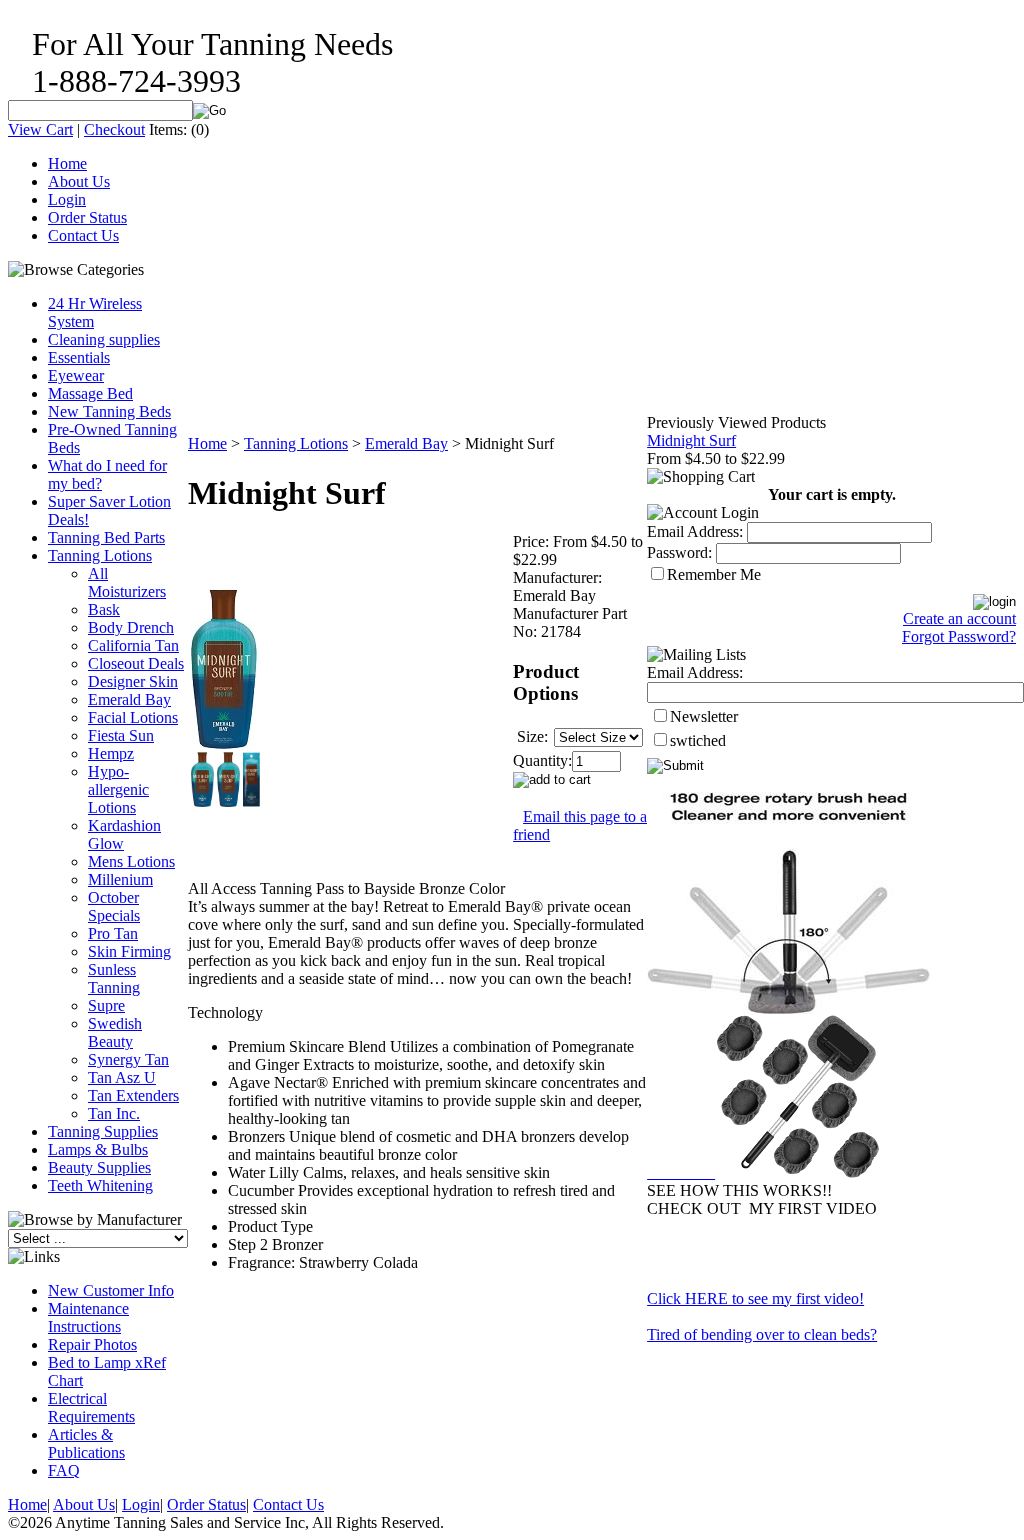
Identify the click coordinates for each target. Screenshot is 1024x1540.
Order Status (87, 217)
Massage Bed (90, 393)
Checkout (114, 129)
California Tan (133, 645)
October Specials (114, 906)
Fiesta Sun (121, 735)
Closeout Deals (136, 663)
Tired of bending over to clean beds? (762, 1334)
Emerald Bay (129, 699)
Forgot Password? (959, 636)
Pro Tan (113, 933)
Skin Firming (129, 951)
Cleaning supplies (104, 339)
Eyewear (76, 375)
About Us (79, 181)
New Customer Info (111, 1290)
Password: (679, 552)
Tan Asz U (122, 1077)
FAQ (64, 1470)
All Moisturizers (127, 582)
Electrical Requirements (91, 1407)
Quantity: (542, 760)
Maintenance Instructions (88, 1317)
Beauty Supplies (99, 1167)
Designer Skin (133, 681)
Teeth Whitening (100, 1185)
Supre (106, 1005)
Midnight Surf (691, 440)
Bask (104, 609)
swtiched (698, 740)
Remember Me (714, 574)
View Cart (40, 129)
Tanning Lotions (100, 555)
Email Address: (695, 531)
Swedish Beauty (115, 1032)
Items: (168, 129)
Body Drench (131, 627)
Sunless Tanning (114, 978)
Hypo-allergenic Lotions (118, 789)
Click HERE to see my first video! (755, 1298)
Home (67, 163)
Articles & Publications (86, 1443)
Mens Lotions (131, 861)
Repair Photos (92, 1344)
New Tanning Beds (109, 411)
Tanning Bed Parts (106, 537)
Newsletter (704, 716)
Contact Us (83, 235)
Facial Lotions (133, 717)
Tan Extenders (133, 1095)
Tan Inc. (114, 1113)
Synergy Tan (128, 1059)
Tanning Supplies (103, 1131)
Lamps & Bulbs (98, 1149)
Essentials (79, 357)
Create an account (959, 618)
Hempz (111, 753)
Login (67, 199)
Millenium (120, 879)
